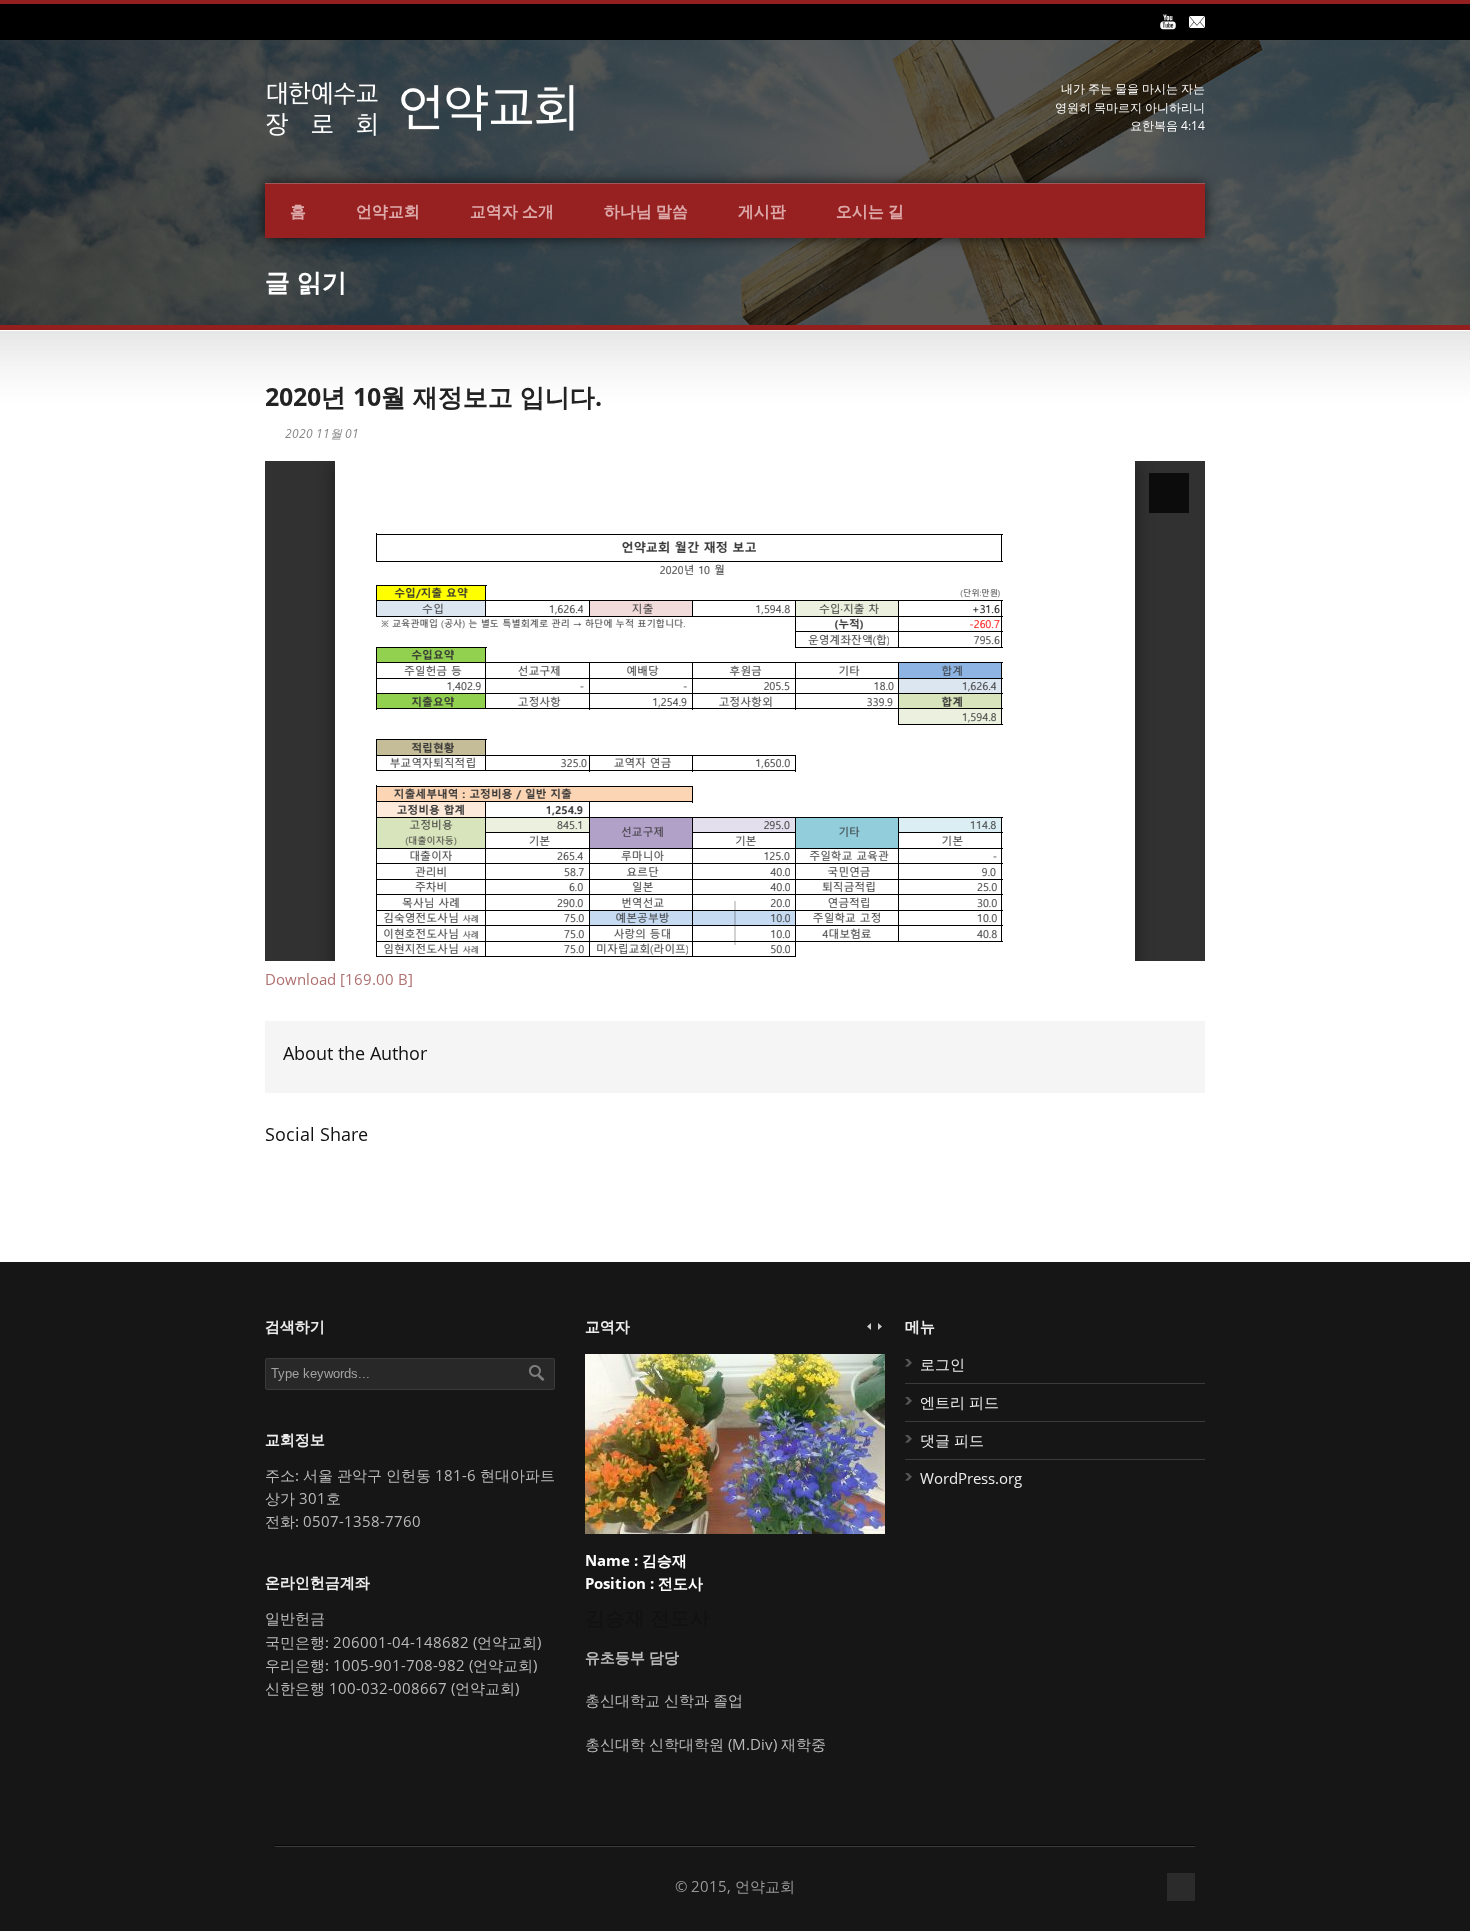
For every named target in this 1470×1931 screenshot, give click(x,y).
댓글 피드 (952, 1440)
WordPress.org (971, 1478)
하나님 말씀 (646, 211)
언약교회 (388, 211)
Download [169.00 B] (339, 979)
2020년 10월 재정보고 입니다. (433, 396)
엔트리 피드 (959, 1402)
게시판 (762, 211)
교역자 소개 (512, 211)
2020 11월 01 (322, 433)
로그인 (942, 1364)
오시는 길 (870, 211)
